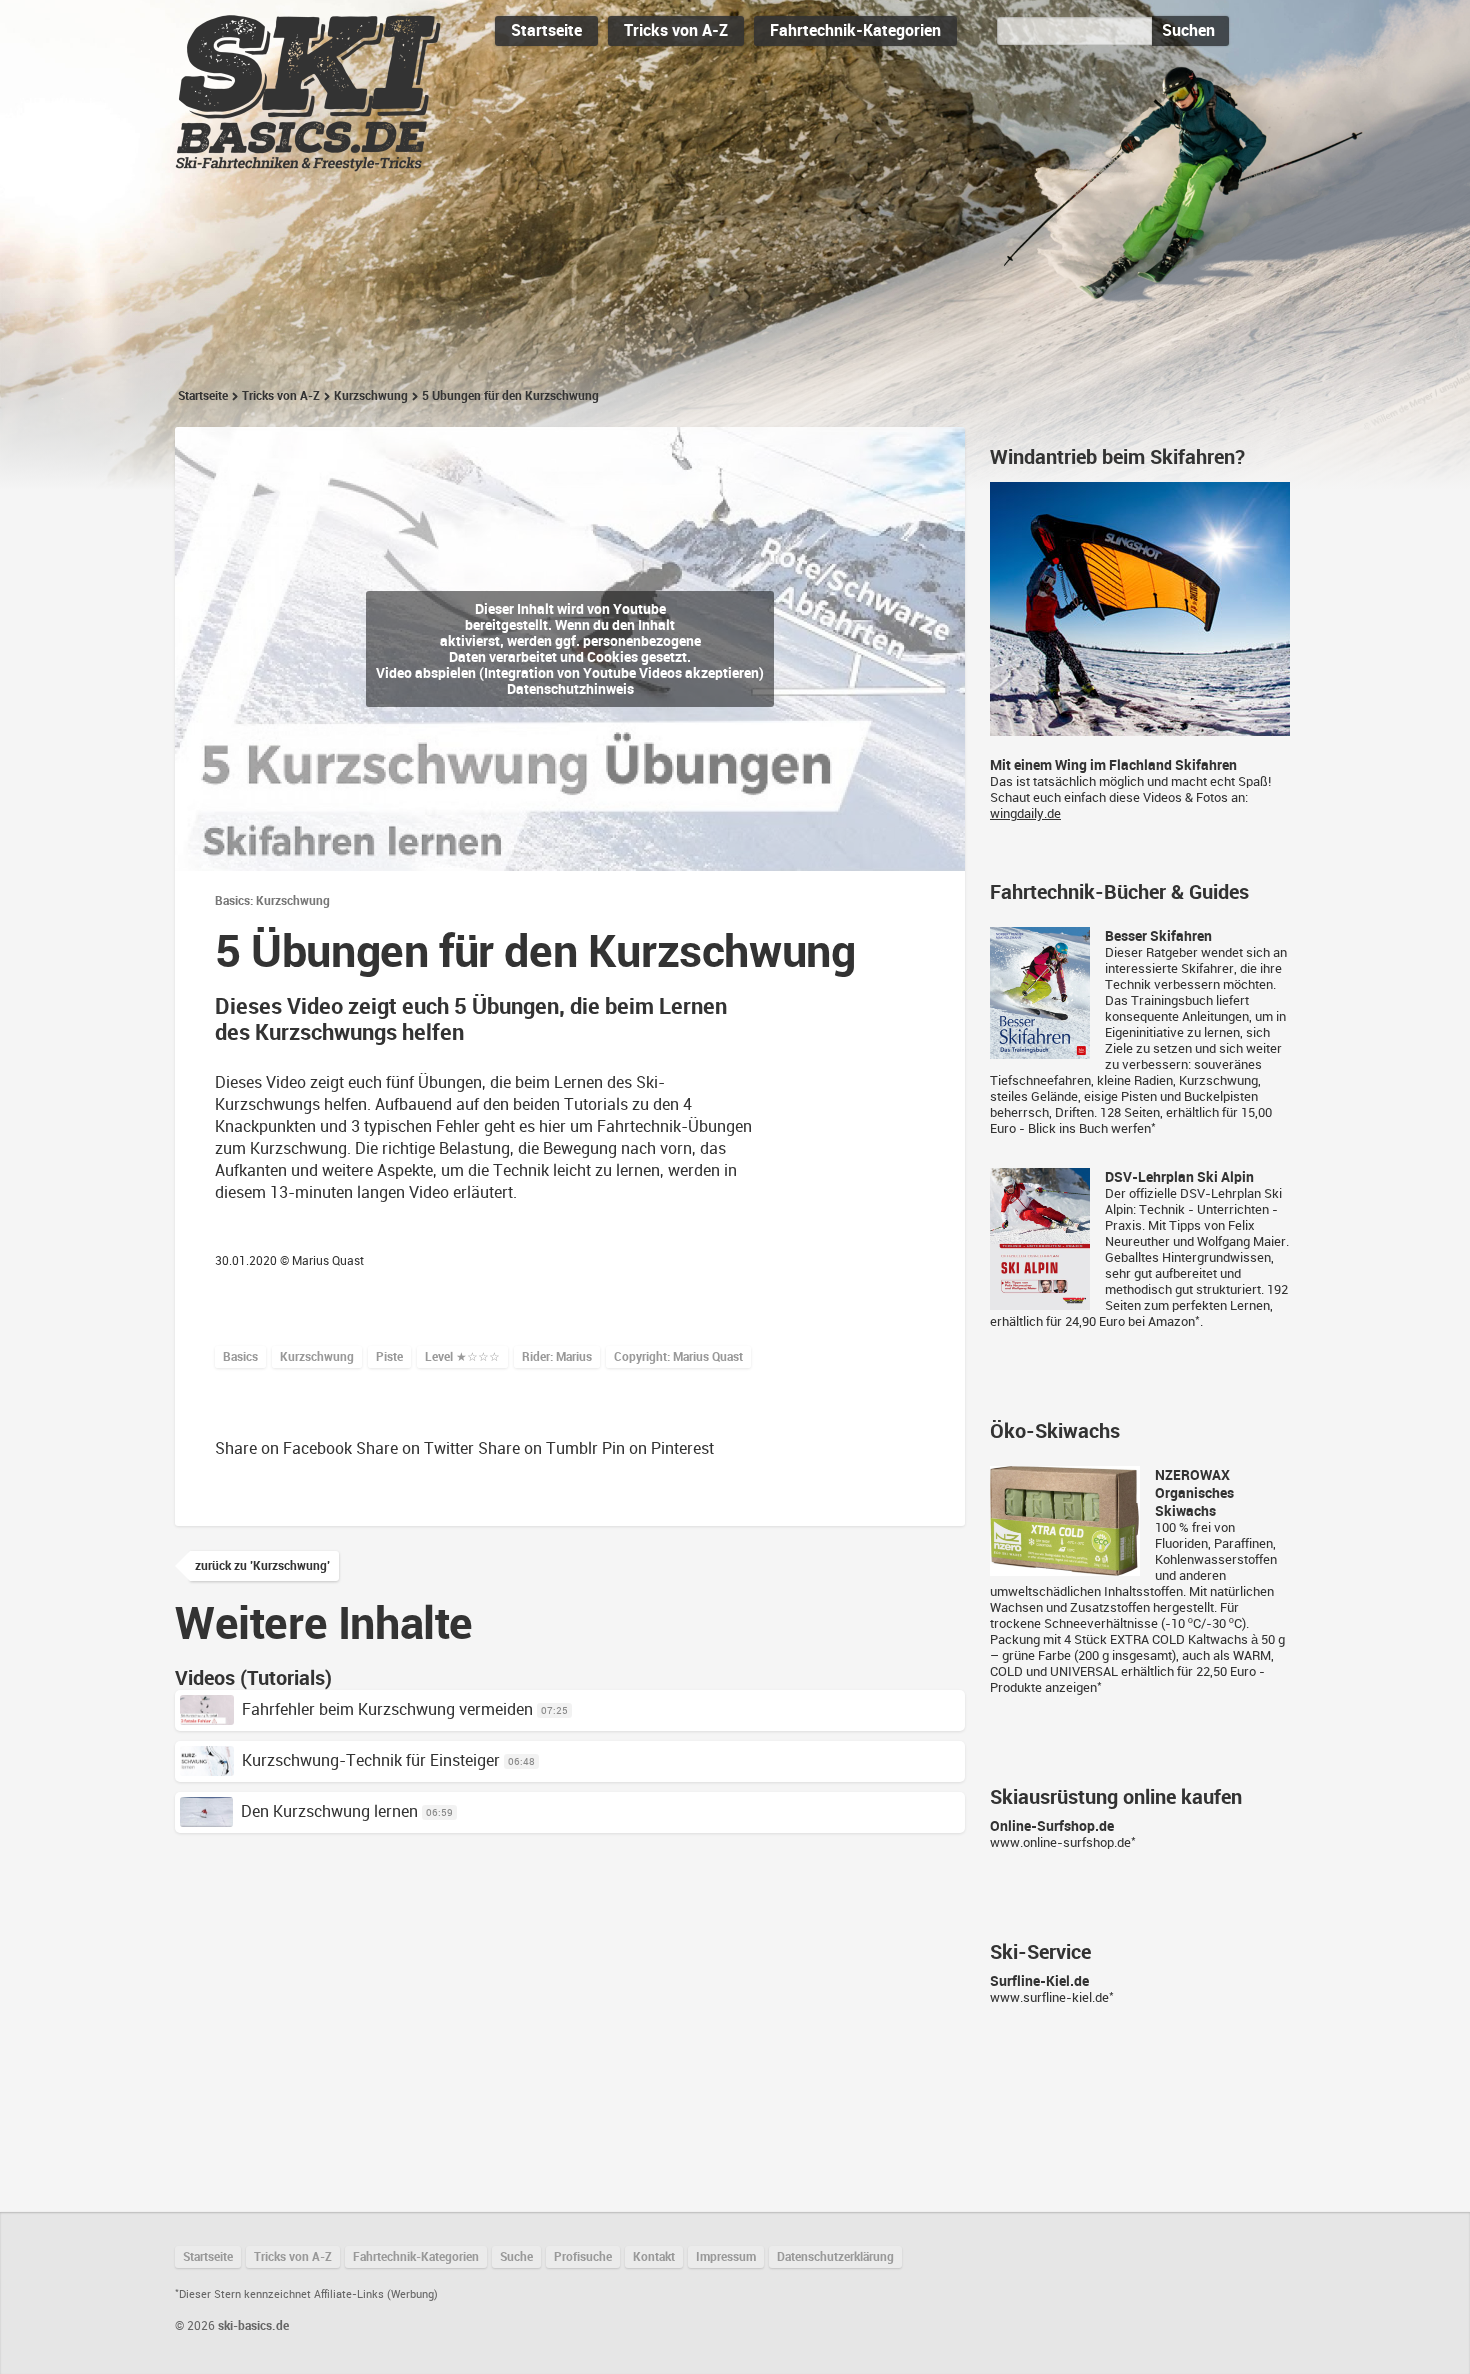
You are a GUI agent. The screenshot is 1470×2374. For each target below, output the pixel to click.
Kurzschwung (371, 396)
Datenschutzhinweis (570, 689)
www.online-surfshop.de (1060, 1842)
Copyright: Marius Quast (678, 1357)
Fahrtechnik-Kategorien (855, 30)
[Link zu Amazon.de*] (1040, 1050)
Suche (516, 2257)
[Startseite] (308, 162)
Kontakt (654, 2257)
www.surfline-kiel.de (1049, 1997)
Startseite (546, 30)
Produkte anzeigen (1043, 1687)
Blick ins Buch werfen (1089, 1128)
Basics (240, 1357)
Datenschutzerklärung (835, 2257)
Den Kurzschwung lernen (329, 1811)
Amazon (1171, 1321)
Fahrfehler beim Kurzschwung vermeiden (387, 1709)
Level (462, 1357)
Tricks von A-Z (676, 30)
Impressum (726, 2257)
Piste (389, 1357)
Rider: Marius (557, 1357)
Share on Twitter (415, 1448)
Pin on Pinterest (658, 1448)
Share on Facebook (283, 1448)
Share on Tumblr (538, 1448)
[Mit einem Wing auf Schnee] (1140, 727)
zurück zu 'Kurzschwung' (262, 1566)
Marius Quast (328, 1261)
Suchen (1188, 30)
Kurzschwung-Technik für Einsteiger (371, 1760)
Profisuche (583, 2257)
